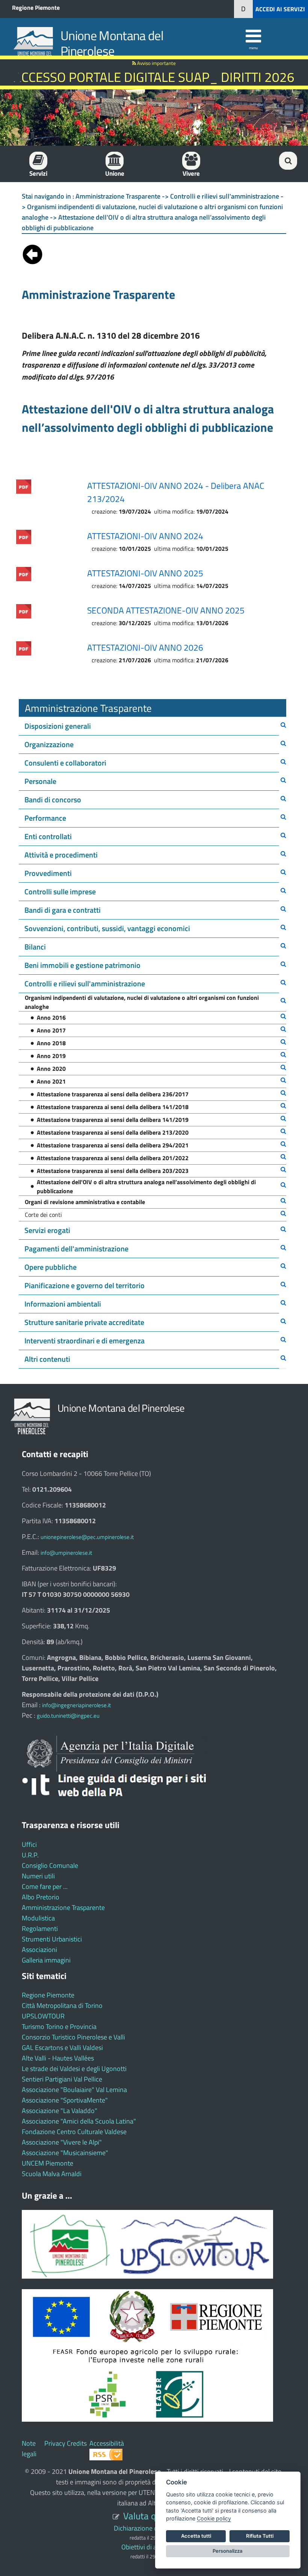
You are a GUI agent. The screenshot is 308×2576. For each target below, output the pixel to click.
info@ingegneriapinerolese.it (76, 1705)
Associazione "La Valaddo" (60, 2111)
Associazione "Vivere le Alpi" (62, 2142)
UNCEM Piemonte (48, 2163)
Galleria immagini (46, 1960)
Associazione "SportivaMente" (65, 2100)
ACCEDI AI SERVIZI (280, 9)
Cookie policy (214, 2518)
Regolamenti (40, 1929)
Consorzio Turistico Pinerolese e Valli (73, 2037)
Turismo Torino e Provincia (59, 2027)
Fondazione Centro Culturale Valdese (74, 2132)
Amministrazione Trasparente (63, 1908)
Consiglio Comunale (50, 1865)
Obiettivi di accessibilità (154, 2547)
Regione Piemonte (36, 8)
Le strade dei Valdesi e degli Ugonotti (74, 2069)
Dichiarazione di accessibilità (154, 2528)
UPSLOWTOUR (43, 2016)
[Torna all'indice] (32, 253)
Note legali (29, 2449)
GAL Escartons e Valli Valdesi (62, 2048)
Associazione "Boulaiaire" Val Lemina (74, 2090)
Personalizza (228, 2551)
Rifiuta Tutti (260, 2536)
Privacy (55, 2443)
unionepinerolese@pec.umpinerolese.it (87, 1537)
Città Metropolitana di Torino (62, 2005)
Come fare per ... (45, 1886)
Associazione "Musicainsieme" (65, 2153)
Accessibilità (107, 2443)
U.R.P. (30, 1855)
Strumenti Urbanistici (52, 1939)
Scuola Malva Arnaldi (52, 2174)
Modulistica (38, 1918)
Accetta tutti (196, 2536)
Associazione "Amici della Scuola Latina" (79, 2121)
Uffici (29, 1844)
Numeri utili (38, 1876)
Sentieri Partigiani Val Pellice (62, 2079)
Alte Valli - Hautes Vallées (58, 2058)
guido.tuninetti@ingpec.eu (68, 1716)
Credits (77, 2443)
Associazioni (39, 1950)
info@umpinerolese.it (66, 1553)
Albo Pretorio (41, 1897)
